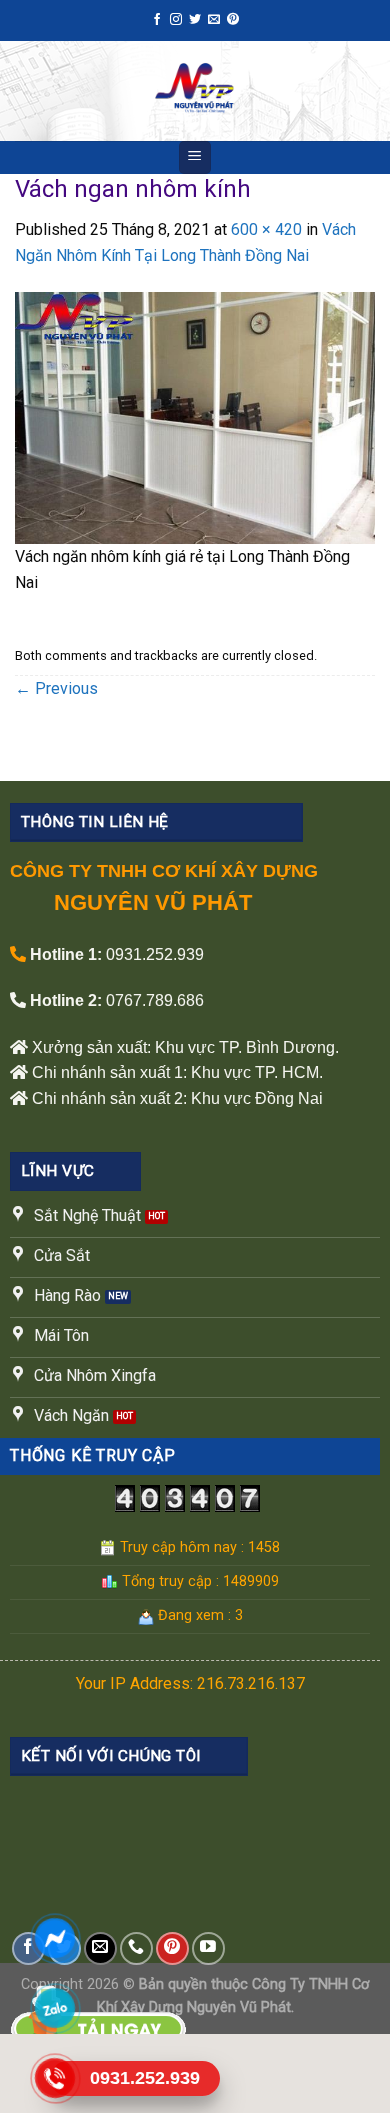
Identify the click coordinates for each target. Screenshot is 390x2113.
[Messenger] (55, 1938)
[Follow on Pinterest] (233, 20)
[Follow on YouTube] (208, 1948)
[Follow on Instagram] (176, 20)
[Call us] (136, 1948)
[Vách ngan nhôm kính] (195, 416)
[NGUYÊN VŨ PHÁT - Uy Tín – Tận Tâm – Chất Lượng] (195, 91)
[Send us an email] (214, 20)
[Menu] (195, 157)
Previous (56, 688)
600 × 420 (266, 229)
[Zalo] (55, 2008)
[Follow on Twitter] (195, 20)
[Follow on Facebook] (157, 20)
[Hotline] (55, 2078)
